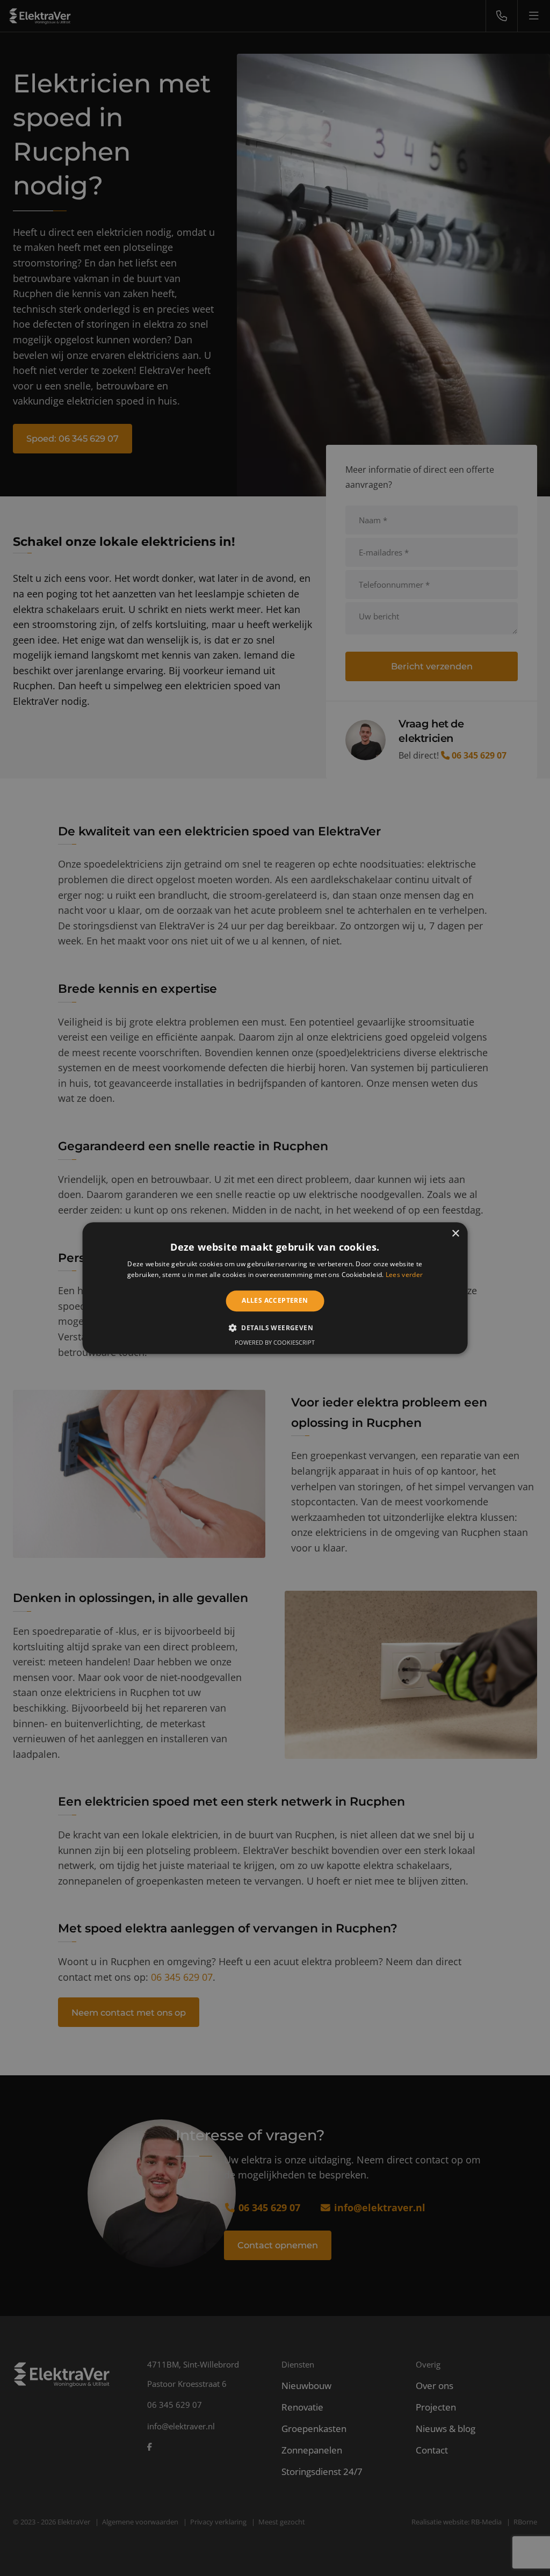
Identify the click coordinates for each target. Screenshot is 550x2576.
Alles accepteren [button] (275, 1301)
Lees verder (404, 1275)
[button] (275, 1327)
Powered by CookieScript (275, 1342)
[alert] (275, 1288)
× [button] (455, 1234)
